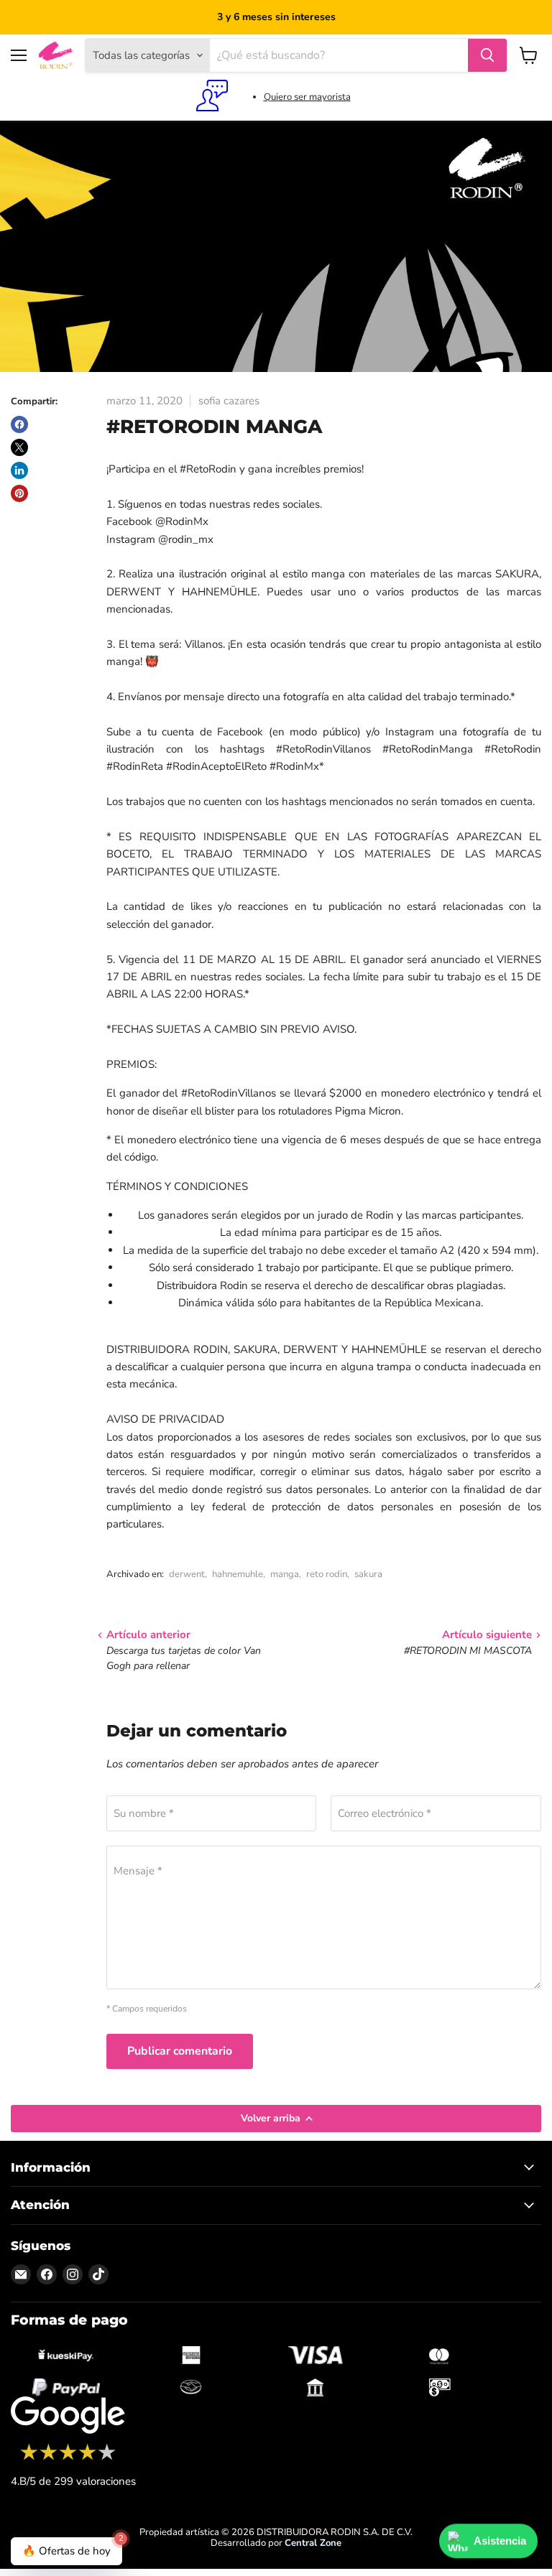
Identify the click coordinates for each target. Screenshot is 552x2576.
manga (285, 1574)
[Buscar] (487, 55)
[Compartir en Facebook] (19, 424)
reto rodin (327, 1574)
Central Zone (313, 2543)
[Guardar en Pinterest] (19, 493)
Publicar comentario (180, 2051)
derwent (187, 1574)
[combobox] (339, 55)
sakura (368, 1574)
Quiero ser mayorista (307, 97)
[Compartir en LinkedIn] (19, 470)
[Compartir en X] (19, 447)
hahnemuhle (238, 1574)
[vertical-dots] (68, 2458)
